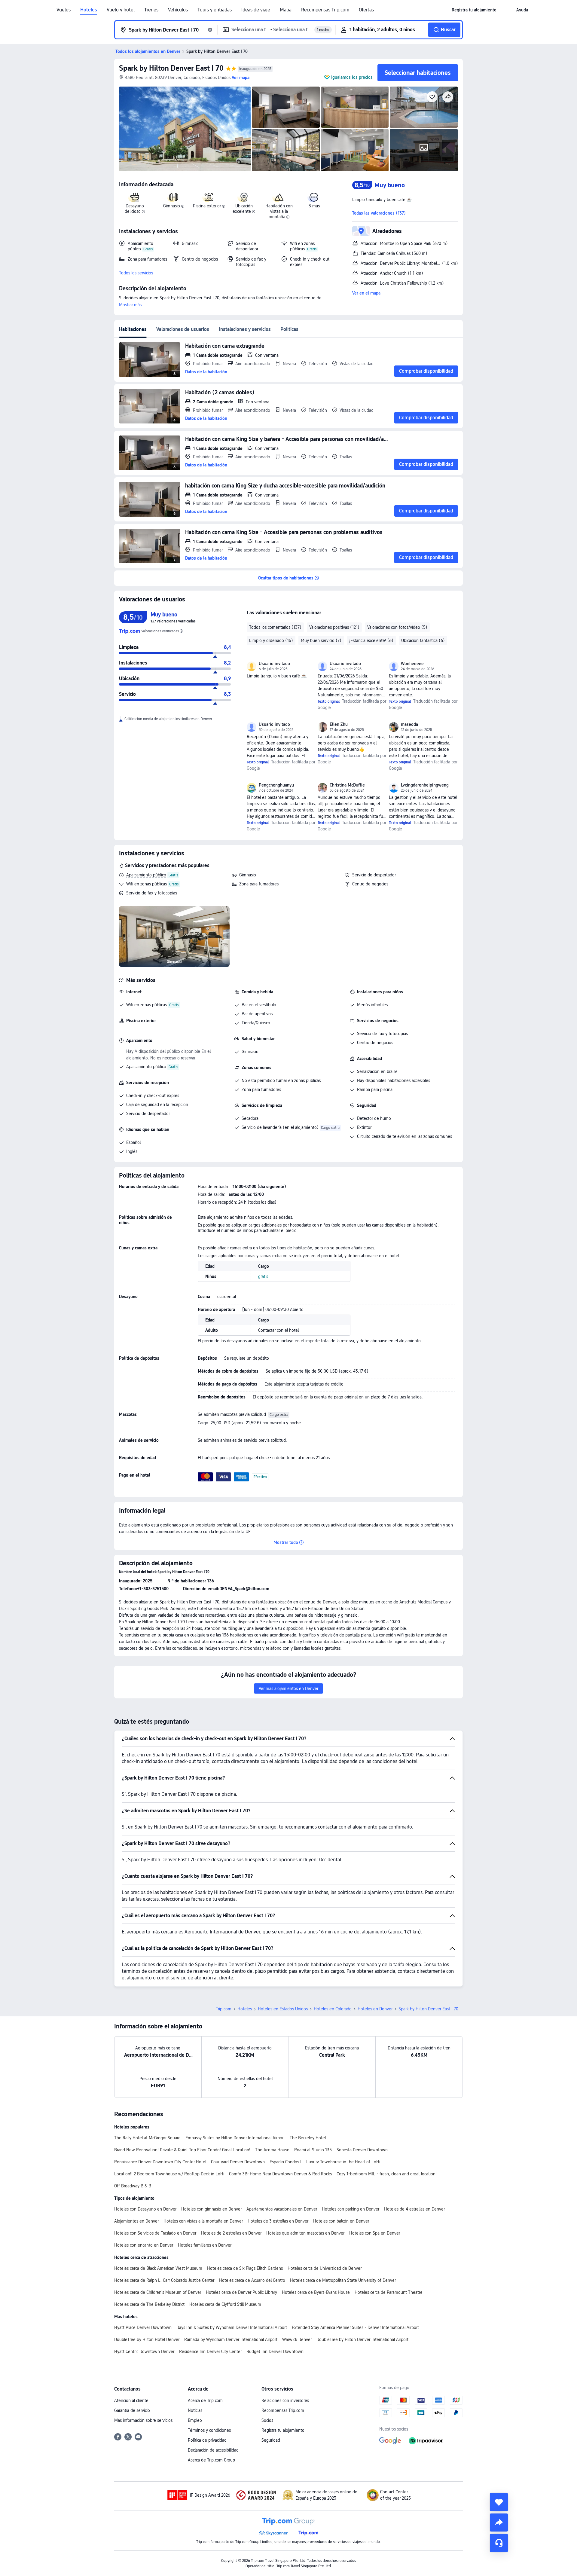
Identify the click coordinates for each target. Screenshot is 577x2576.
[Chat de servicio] (499, 2543)
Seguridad (271, 2440)
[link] (474, 10)
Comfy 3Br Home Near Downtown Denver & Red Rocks (280, 2174)
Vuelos (64, 10)
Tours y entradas (215, 10)
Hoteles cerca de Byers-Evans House (316, 2292)
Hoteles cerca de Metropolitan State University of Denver (343, 2280)
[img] (185, 129)
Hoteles (89, 10)
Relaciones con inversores (285, 2400)
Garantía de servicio (132, 2410)
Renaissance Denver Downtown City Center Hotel (160, 2162)
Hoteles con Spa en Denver (375, 2233)
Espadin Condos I (285, 2162)
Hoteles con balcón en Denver (341, 2221)
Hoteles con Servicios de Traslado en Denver (155, 2233)
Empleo (195, 2420)
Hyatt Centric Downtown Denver (144, 2351)
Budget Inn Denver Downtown (275, 2351)
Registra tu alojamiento (283, 2430)
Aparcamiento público (146, 875)
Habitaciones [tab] (133, 329)
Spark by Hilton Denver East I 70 (171, 68)
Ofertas (366, 10)
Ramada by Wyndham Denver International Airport (231, 2339)
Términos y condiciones (209, 2430)
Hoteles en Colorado (333, 2009)
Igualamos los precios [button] (352, 77)
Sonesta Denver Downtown (362, 2150)
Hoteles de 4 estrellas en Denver (414, 2209)
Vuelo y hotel (121, 10)
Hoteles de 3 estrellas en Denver (278, 2221)
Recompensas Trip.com (325, 10)
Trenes (151, 10)
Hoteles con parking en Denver (351, 2209)
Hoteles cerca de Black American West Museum (158, 2268)
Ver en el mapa (366, 293)
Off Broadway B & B (133, 2186)
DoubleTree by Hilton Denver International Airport (362, 2339)
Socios (267, 2420)
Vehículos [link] (178, 10)
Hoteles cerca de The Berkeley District (149, 2304)
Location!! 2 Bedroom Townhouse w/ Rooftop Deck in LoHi (169, 2174)
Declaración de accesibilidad (213, 2450)
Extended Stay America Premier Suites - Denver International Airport (355, 2327)
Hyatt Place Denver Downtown (143, 2327)
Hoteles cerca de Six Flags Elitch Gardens (245, 2268)
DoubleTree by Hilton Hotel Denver (147, 2339)
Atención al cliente (131, 2400)
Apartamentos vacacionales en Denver (282, 2209)
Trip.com (224, 2009)
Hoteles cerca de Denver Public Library (241, 2292)
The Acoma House (272, 2150)
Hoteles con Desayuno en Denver (145, 2209)
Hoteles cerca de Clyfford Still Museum (225, 2304)
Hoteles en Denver (375, 2009)
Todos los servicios (136, 273)
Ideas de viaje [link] (256, 10)
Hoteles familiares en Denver (205, 2245)
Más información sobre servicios (143, 2420)
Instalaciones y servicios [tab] (245, 329)
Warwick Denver (297, 2339)
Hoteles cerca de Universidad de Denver (325, 2268)
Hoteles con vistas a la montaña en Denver (203, 2221)
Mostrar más (130, 305)
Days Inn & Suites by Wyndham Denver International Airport (232, 2327)
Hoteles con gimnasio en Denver (211, 2209)
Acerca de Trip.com (205, 2400)
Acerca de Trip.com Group (211, 2460)
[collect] (499, 2502)
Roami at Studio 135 (313, 2150)
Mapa (286, 10)
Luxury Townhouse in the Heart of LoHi (343, 2162)
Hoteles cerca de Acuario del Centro (252, 2280)
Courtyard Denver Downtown (238, 2162)
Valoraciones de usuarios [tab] (183, 329)
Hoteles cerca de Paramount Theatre (389, 2292)
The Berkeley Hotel (308, 2138)
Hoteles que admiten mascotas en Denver (305, 2233)
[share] (499, 2523)
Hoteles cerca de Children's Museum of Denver (158, 2292)
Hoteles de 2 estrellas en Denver (231, 2233)
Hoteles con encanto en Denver (144, 2245)
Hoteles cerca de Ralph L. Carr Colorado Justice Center (164, 2280)
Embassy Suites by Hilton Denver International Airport (235, 2138)
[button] (506, 10)
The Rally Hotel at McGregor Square (147, 2138)
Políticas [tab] (289, 329)
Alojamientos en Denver (136, 2221)
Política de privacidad (207, 2440)
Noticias (195, 2410)
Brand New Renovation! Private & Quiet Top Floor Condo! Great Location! (182, 2150)
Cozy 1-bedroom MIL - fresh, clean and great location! (387, 2174)
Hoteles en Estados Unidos (283, 2009)
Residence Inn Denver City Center (210, 2351)
